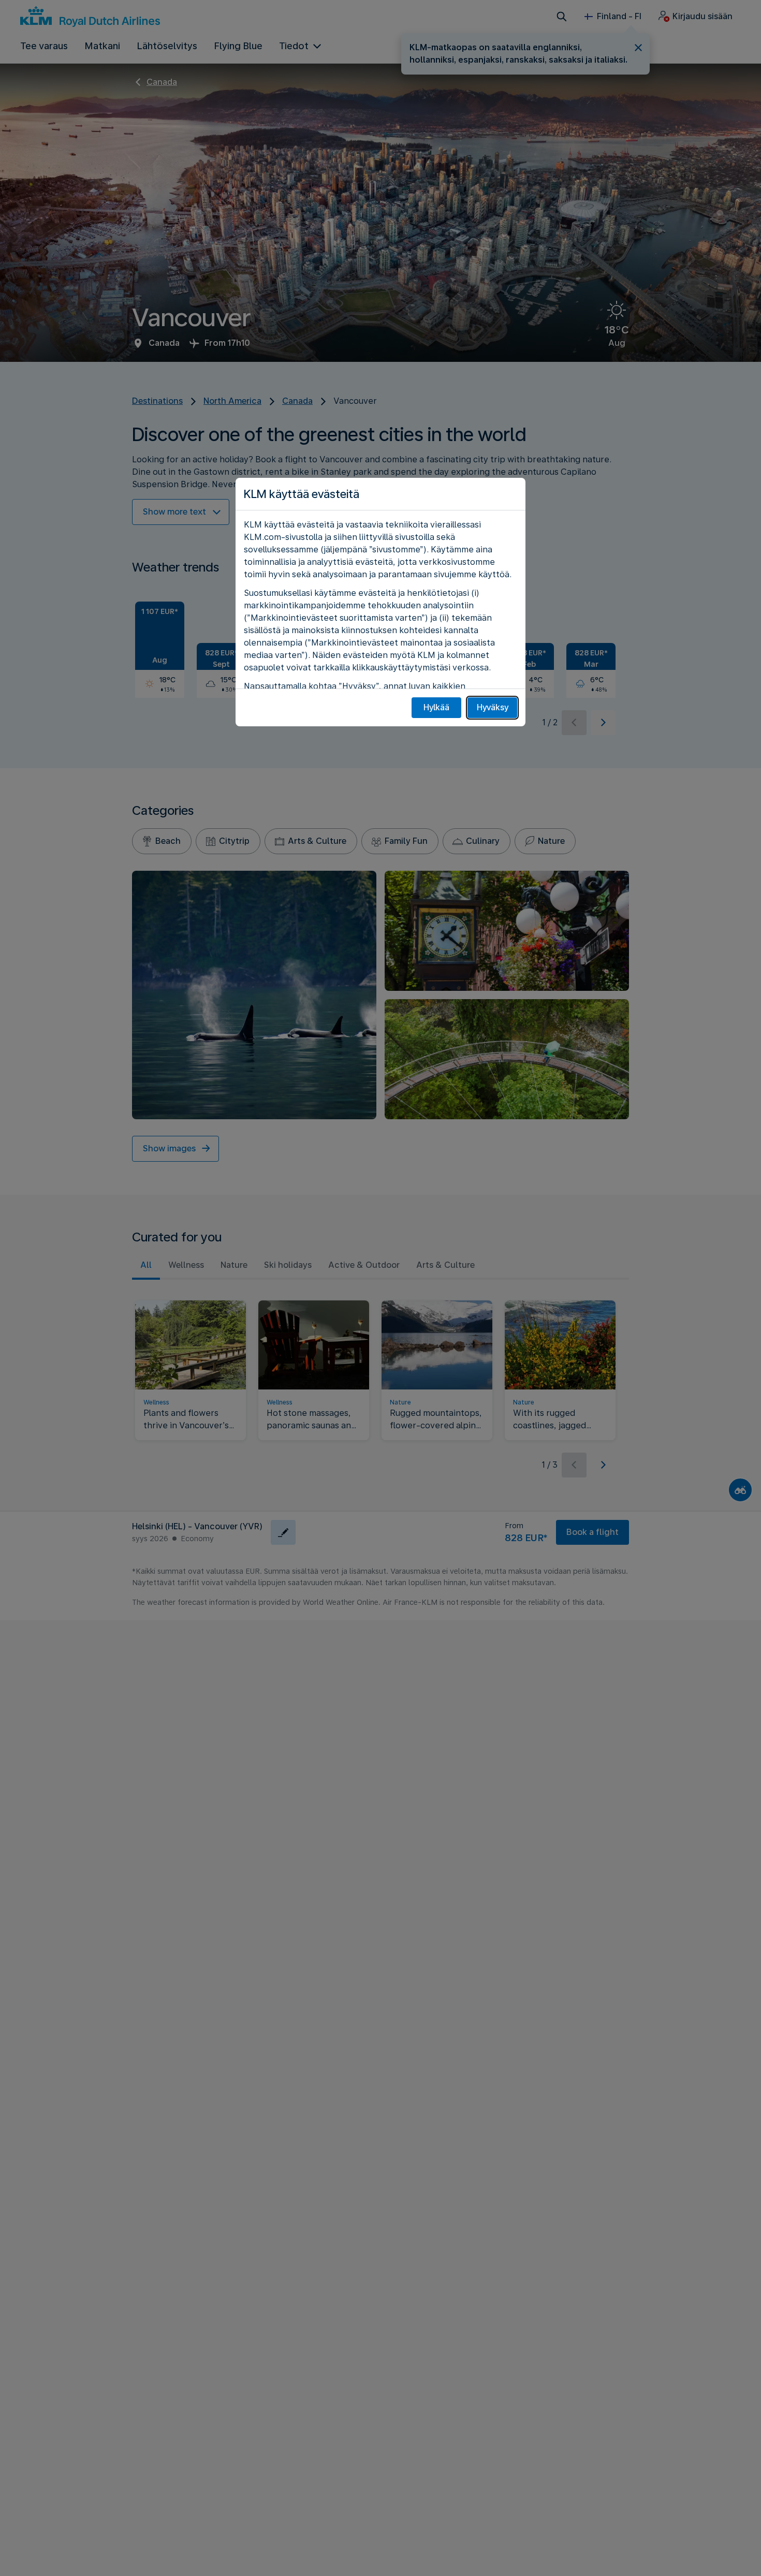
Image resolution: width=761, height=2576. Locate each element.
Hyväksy (493, 707)
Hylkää (436, 707)
